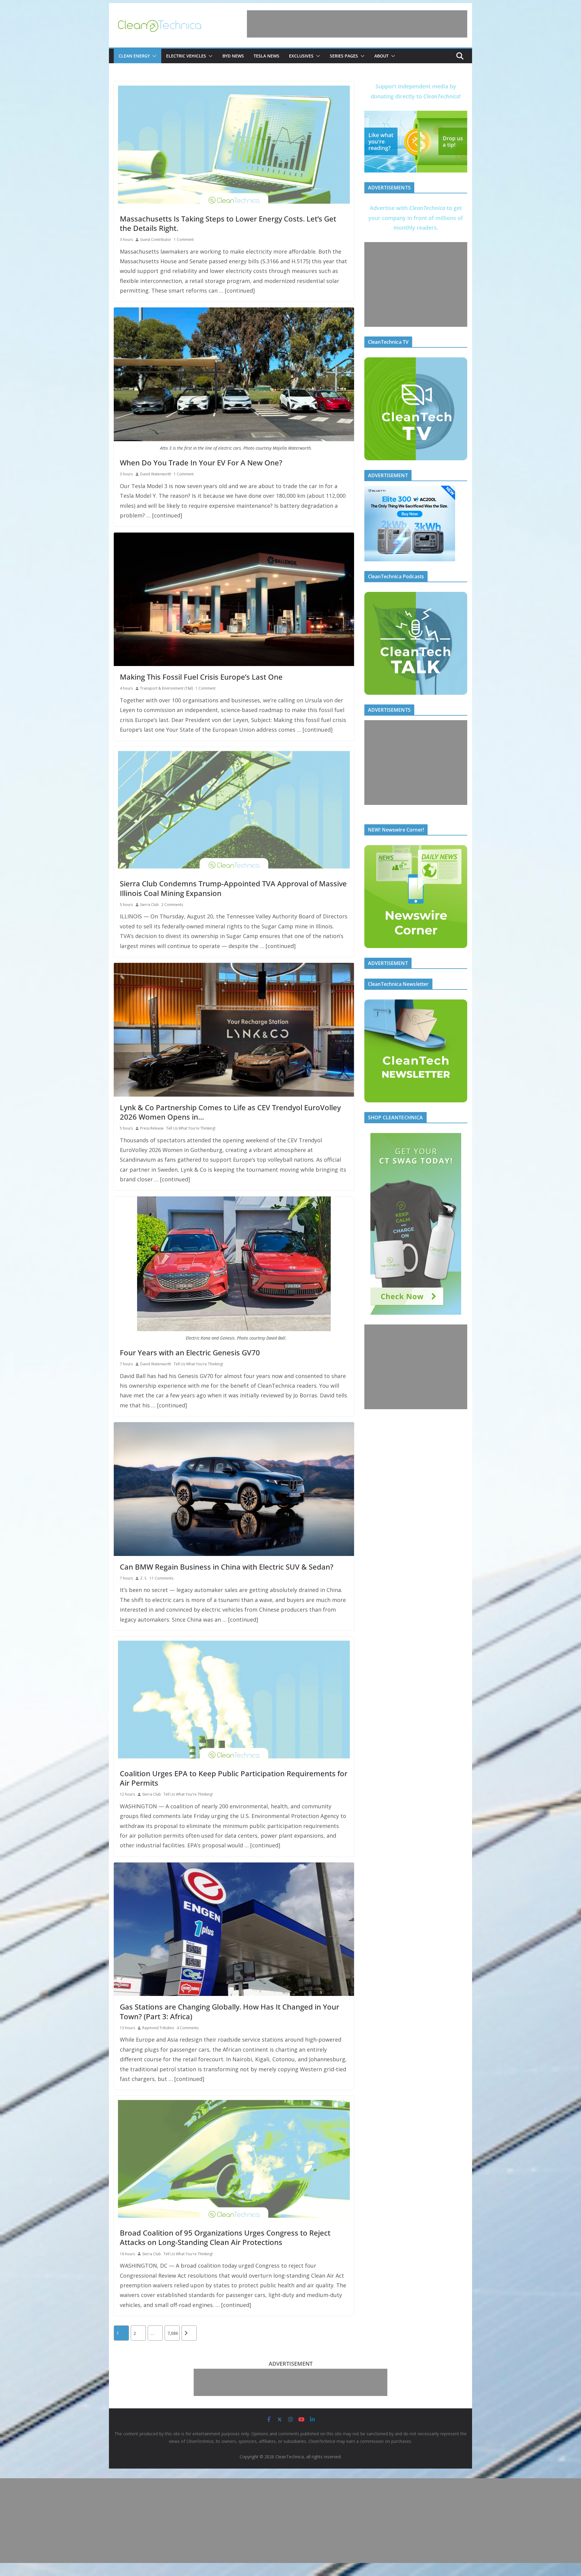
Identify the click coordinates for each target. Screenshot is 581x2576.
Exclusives (301, 56)
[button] (153, 56)
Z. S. (144, 1578)
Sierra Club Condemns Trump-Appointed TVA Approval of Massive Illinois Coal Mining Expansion (233, 888)
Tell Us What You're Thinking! (191, 1128)
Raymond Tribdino (158, 2028)
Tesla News (266, 56)
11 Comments (161, 1578)
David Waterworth (156, 474)
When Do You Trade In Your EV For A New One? (201, 463)
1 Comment (184, 240)
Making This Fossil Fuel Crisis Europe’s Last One (201, 677)
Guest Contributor (156, 240)
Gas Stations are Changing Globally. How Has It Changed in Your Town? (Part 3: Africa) (230, 2011)
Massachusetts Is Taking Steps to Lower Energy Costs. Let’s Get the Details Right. (228, 223)
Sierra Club (149, 905)
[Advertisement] (357, 24)
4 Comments (188, 2028)
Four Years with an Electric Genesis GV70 (190, 1352)
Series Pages (344, 56)
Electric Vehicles (186, 56)
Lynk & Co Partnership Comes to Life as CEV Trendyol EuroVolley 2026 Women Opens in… (230, 1112)
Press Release (152, 1128)
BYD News (233, 56)
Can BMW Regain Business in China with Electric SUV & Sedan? (227, 1567)
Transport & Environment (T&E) (167, 688)
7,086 (173, 2333)
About (381, 56)
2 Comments (172, 905)
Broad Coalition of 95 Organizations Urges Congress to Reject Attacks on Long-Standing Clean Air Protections (225, 2237)
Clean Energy (134, 56)
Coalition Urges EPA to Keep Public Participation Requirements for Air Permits (234, 1778)
